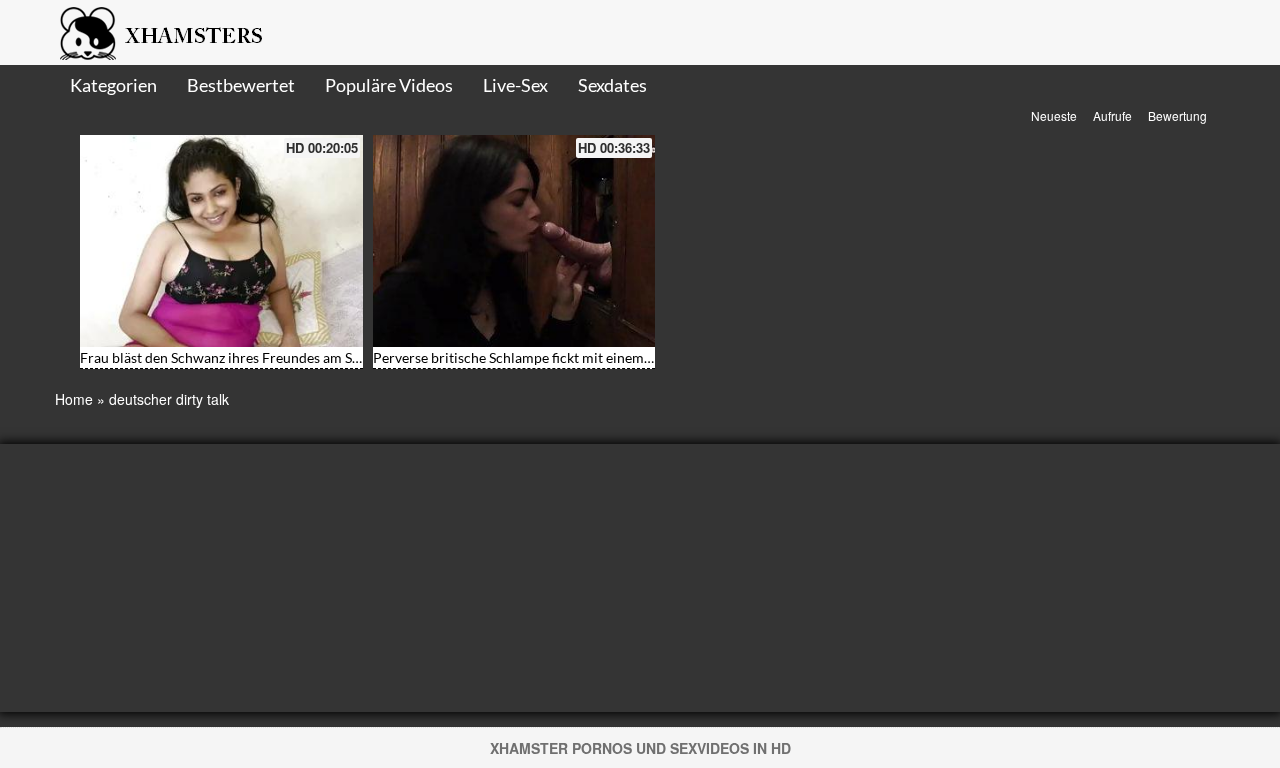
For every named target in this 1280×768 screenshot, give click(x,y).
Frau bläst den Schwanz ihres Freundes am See (223, 357)
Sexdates (612, 85)
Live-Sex (515, 85)
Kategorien (113, 85)
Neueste (1054, 115)
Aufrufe (1112, 115)
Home (74, 399)
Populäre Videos (389, 85)
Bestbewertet (241, 85)
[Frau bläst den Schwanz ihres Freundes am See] (221, 241)
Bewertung (1177, 115)
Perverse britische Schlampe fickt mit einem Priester (535, 357)
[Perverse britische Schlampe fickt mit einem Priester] (514, 241)
